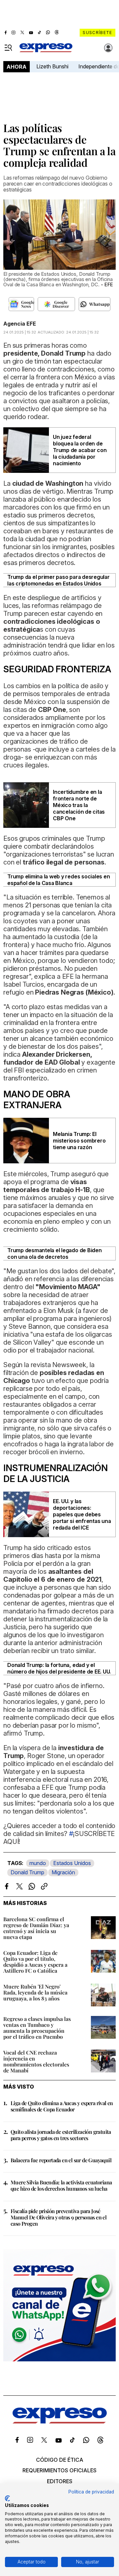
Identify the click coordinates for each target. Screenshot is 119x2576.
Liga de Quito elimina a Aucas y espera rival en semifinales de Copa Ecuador (62, 2106)
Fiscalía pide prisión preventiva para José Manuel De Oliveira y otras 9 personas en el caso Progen (59, 2217)
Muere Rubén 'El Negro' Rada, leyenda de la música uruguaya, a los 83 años (35, 1992)
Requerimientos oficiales (59, 2470)
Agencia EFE (20, 324)
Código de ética (60, 2460)
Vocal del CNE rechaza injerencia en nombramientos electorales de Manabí (36, 2061)
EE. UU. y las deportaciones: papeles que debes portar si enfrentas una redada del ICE (82, 1514)
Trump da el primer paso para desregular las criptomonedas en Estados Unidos (59, 580)
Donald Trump (27, 1872)
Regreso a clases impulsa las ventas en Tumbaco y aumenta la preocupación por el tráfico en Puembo (37, 2028)
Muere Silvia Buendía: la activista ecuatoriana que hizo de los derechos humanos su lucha (61, 2185)
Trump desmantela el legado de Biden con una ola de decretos (55, 1253)
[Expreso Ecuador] (60, 2421)
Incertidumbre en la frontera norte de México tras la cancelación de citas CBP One (79, 805)
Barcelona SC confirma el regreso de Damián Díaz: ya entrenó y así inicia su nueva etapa (36, 1928)
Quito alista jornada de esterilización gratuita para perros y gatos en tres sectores (61, 2135)
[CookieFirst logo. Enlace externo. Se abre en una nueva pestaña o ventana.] (7, 2498)
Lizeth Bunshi (52, 66)
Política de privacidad (91, 2492)
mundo (38, 1863)
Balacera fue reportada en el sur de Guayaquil (61, 2160)
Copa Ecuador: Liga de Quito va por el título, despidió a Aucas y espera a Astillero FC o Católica (35, 1962)
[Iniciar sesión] (108, 48)
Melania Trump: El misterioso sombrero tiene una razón (79, 1141)
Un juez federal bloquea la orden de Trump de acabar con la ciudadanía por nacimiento (80, 450)
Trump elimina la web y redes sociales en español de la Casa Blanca (59, 880)
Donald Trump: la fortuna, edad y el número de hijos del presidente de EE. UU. (59, 1668)
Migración (63, 1872)
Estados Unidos (72, 1863)
